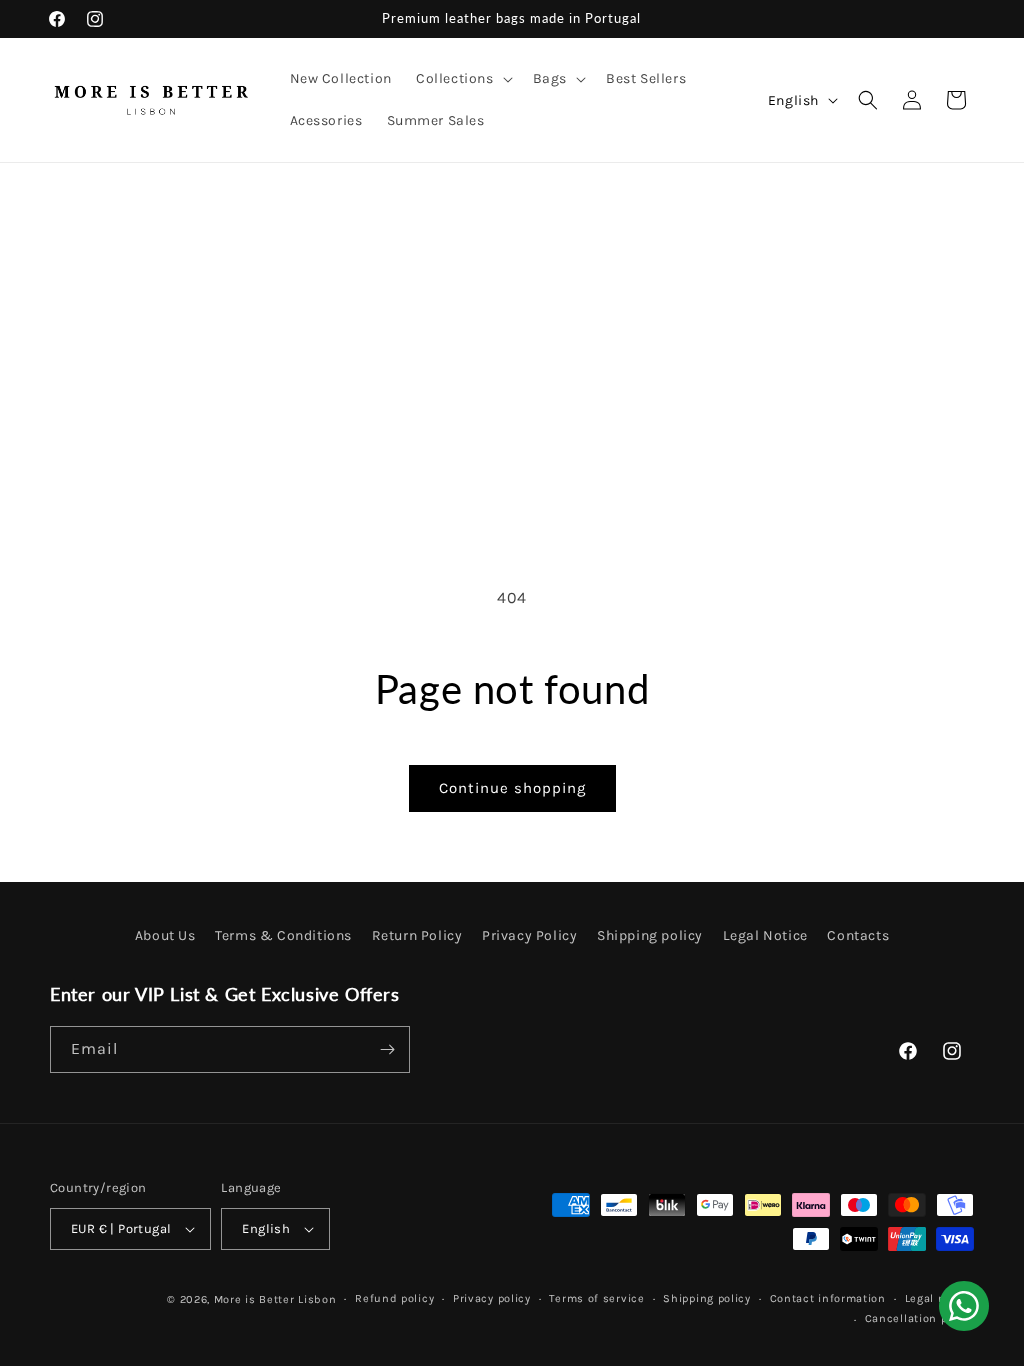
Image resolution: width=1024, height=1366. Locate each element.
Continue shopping (512, 788)
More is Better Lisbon (275, 1299)
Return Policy (417, 935)
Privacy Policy (529, 935)
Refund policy (394, 1298)
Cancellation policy (919, 1318)
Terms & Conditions (283, 935)
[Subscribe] (387, 1049)
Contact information (828, 1298)
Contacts (858, 935)
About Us (165, 935)
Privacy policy (492, 1298)
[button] (462, 79)
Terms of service (596, 1298)
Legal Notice (765, 935)
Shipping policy (650, 935)
